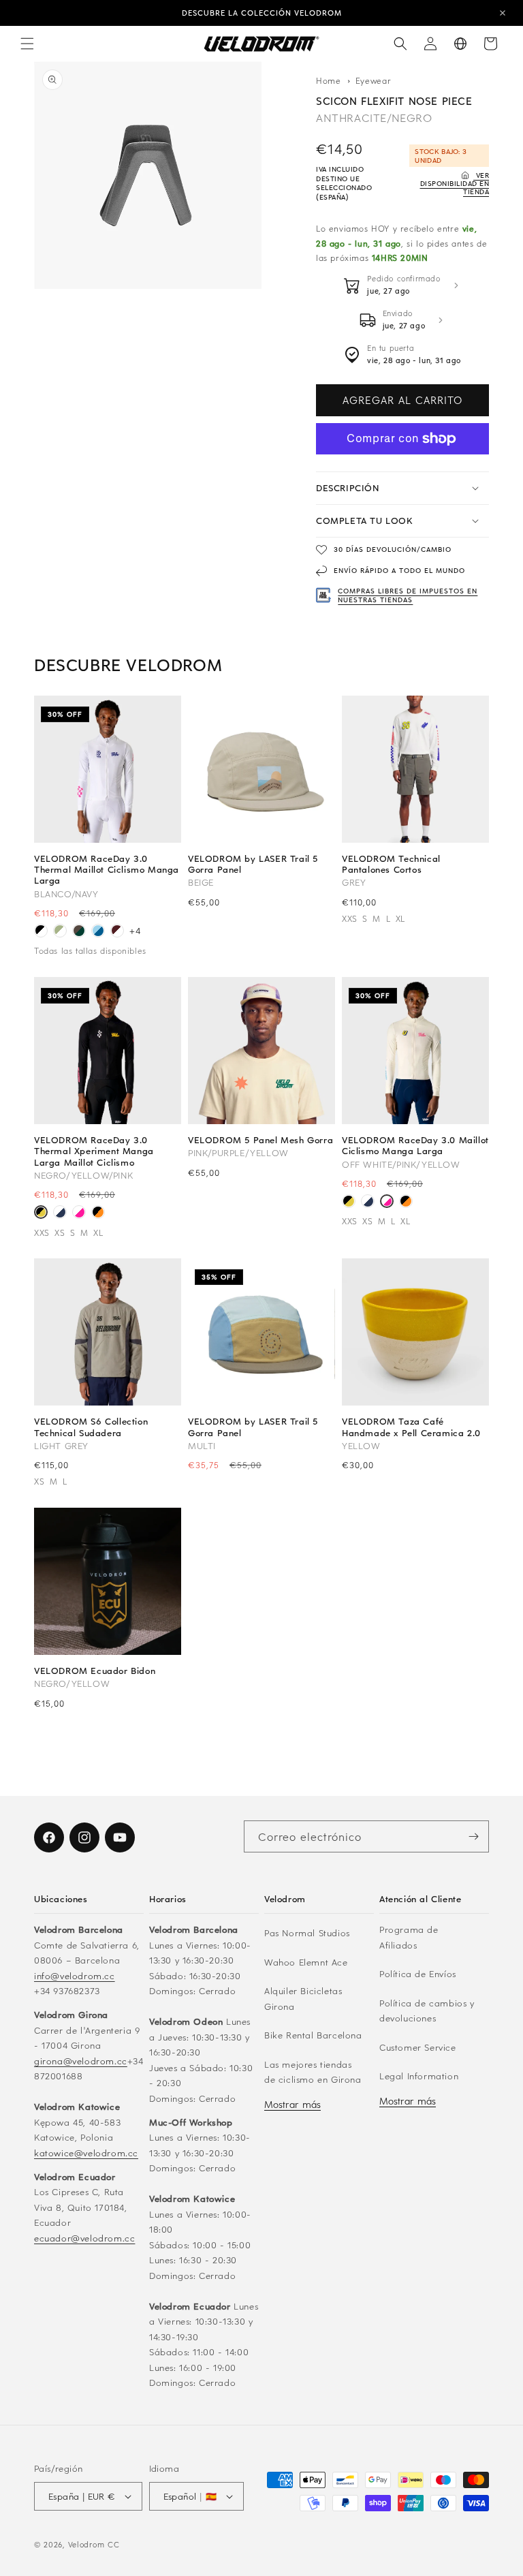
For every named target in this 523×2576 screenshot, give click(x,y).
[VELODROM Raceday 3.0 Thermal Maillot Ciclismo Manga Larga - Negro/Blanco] (41, 932)
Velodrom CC (94, 2544)
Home (329, 80)
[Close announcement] (503, 13)
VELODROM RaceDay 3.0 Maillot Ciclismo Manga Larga (415, 1145)
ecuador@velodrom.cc (84, 2238)
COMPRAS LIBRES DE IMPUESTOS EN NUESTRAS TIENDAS (408, 595)
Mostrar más (292, 2104)
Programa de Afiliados (409, 1937)
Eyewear (374, 80)
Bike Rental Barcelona (313, 2035)
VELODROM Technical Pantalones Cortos (391, 864)
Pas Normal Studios (307, 1933)
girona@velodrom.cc (81, 2061)
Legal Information (419, 2076)
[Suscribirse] (473, 1836)
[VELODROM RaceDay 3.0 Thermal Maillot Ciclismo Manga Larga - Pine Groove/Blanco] (79, 932)
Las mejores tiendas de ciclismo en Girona (313, 2072)
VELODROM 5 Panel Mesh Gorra (260, 1140)
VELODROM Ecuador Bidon (95, 1671)
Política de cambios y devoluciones (427, 2011)
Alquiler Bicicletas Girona (303, 1998)
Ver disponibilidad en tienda (455, 183)
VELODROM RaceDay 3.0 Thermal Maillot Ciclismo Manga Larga (107, 870)
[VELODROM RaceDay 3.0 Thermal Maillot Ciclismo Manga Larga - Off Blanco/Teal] (60, 932)
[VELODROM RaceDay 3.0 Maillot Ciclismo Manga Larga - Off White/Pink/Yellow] (79, 1213)
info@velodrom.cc (75, 1975)
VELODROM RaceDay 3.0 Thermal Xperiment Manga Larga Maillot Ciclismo (94, 1151)
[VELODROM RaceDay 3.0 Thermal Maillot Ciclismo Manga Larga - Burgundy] (117, 932)
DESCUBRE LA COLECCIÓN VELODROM (262, 13)
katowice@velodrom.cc (86, 2153)
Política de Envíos (418, 1973)
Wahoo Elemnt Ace (306, 1962)
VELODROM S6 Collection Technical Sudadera (91, 1427)
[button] (27, 44)
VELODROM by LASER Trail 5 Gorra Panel (253, 864)
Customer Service (418, 2047)
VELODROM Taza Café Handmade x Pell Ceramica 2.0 (411, 1427)
